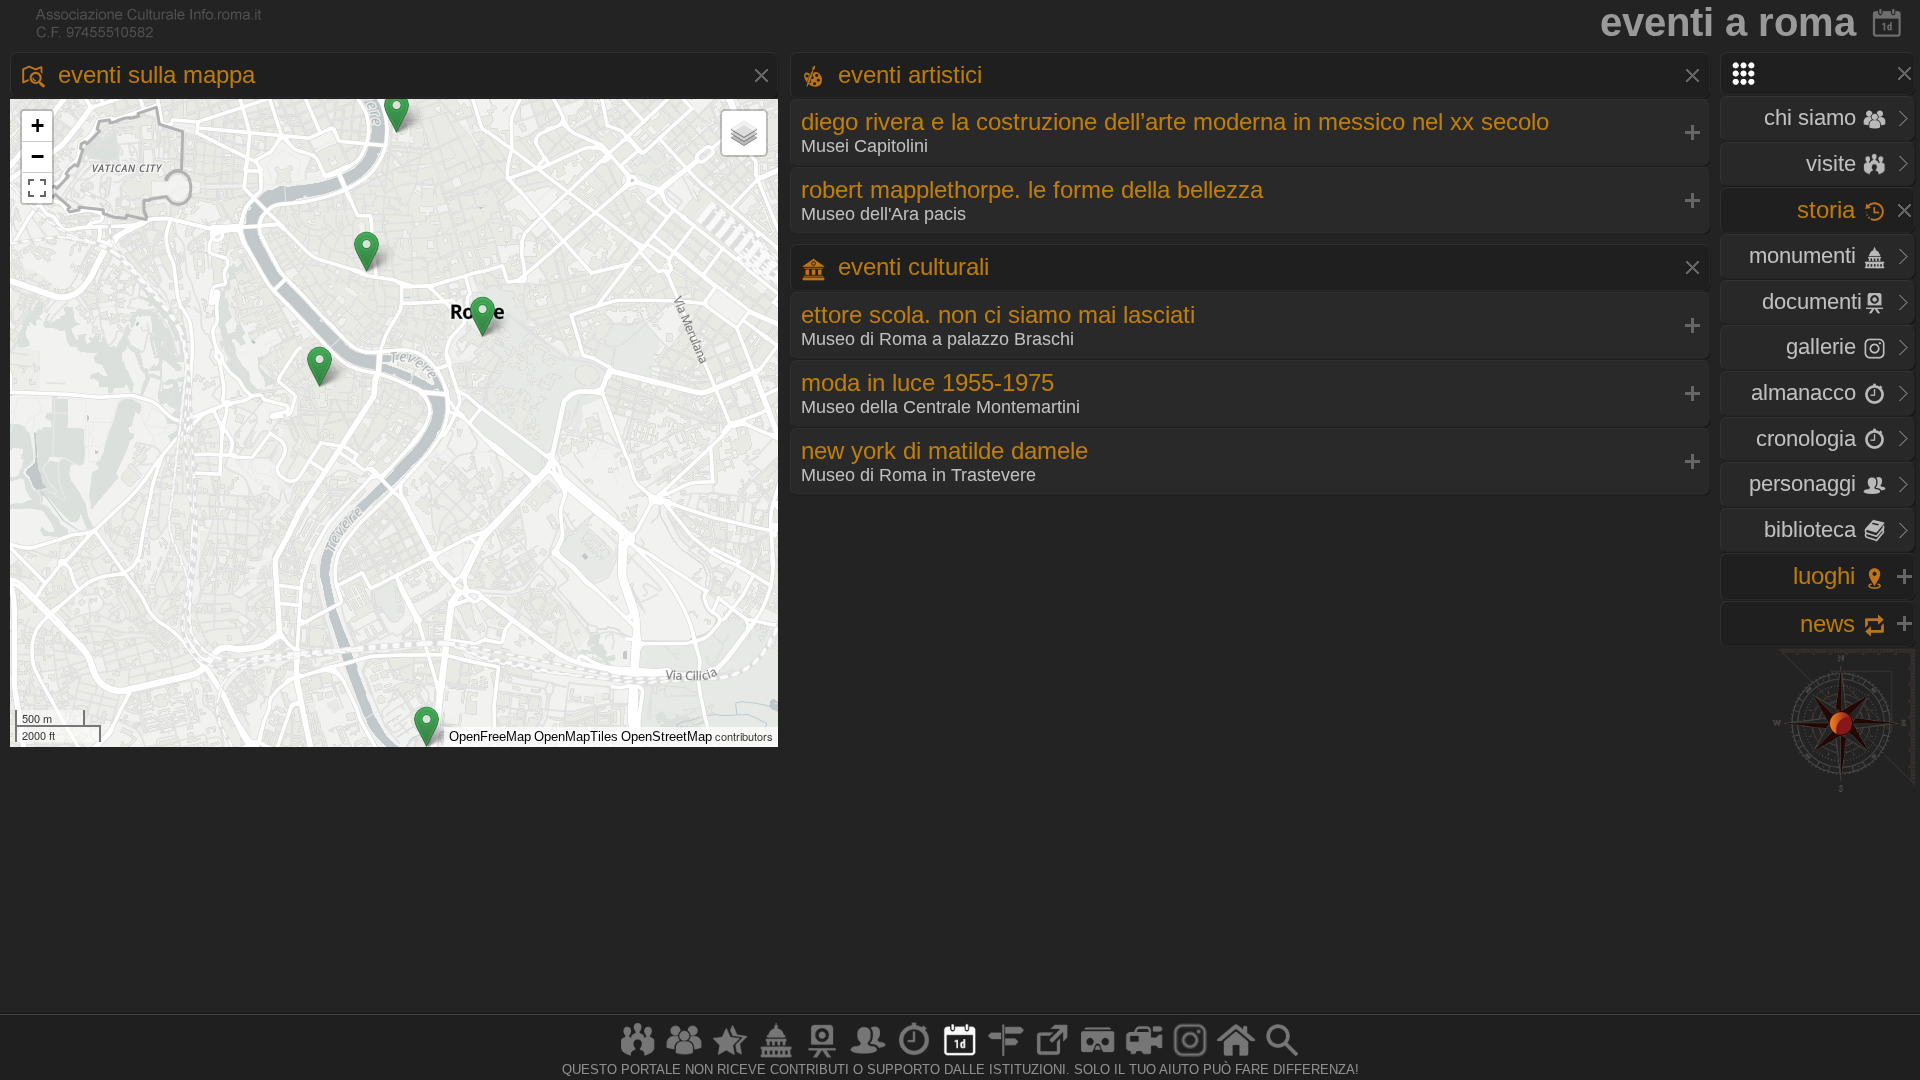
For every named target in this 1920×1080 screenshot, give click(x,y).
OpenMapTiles (576, 736)
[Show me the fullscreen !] (37, 188)
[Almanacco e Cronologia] (914, 1056)
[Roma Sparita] (822, 1056)
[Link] (1052, 1056)
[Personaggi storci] (868, 1056)
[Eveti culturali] (960, 1056)
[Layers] (744, 133)
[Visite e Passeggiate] (638, 1056)
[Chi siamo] (684, 1056)
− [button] (37, 156)
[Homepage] (1236, 1056)
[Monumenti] (776, 1056)
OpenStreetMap (666, 736)
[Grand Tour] (730, 1056)
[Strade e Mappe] (1006, 1056)
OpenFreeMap (490, 736)
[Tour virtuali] (1098, 1056)
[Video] (1144, 1056)
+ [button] (37, 125)
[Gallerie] (1190, 1056)
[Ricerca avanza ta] (1282, 1056)
